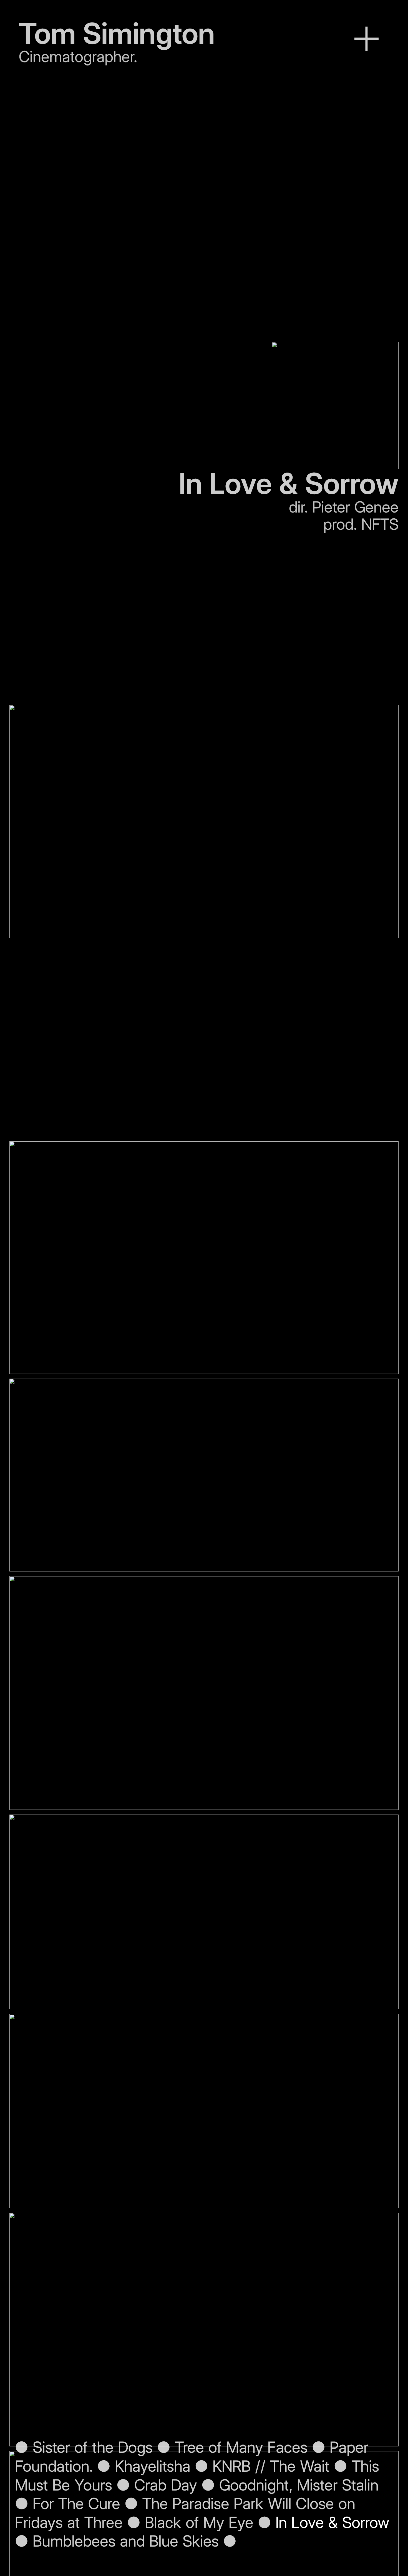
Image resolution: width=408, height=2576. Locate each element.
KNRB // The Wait (271, 2466)
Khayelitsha (153, 2466)
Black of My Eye (199, 2522)
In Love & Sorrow (333, 2522)
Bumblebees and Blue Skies (126, 2541)
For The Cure (76, 2504)
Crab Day (166, 2485)
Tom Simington (117, 33)
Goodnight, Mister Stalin (299, 2485)
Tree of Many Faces (243, 2447)
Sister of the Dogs (90, 2447)
